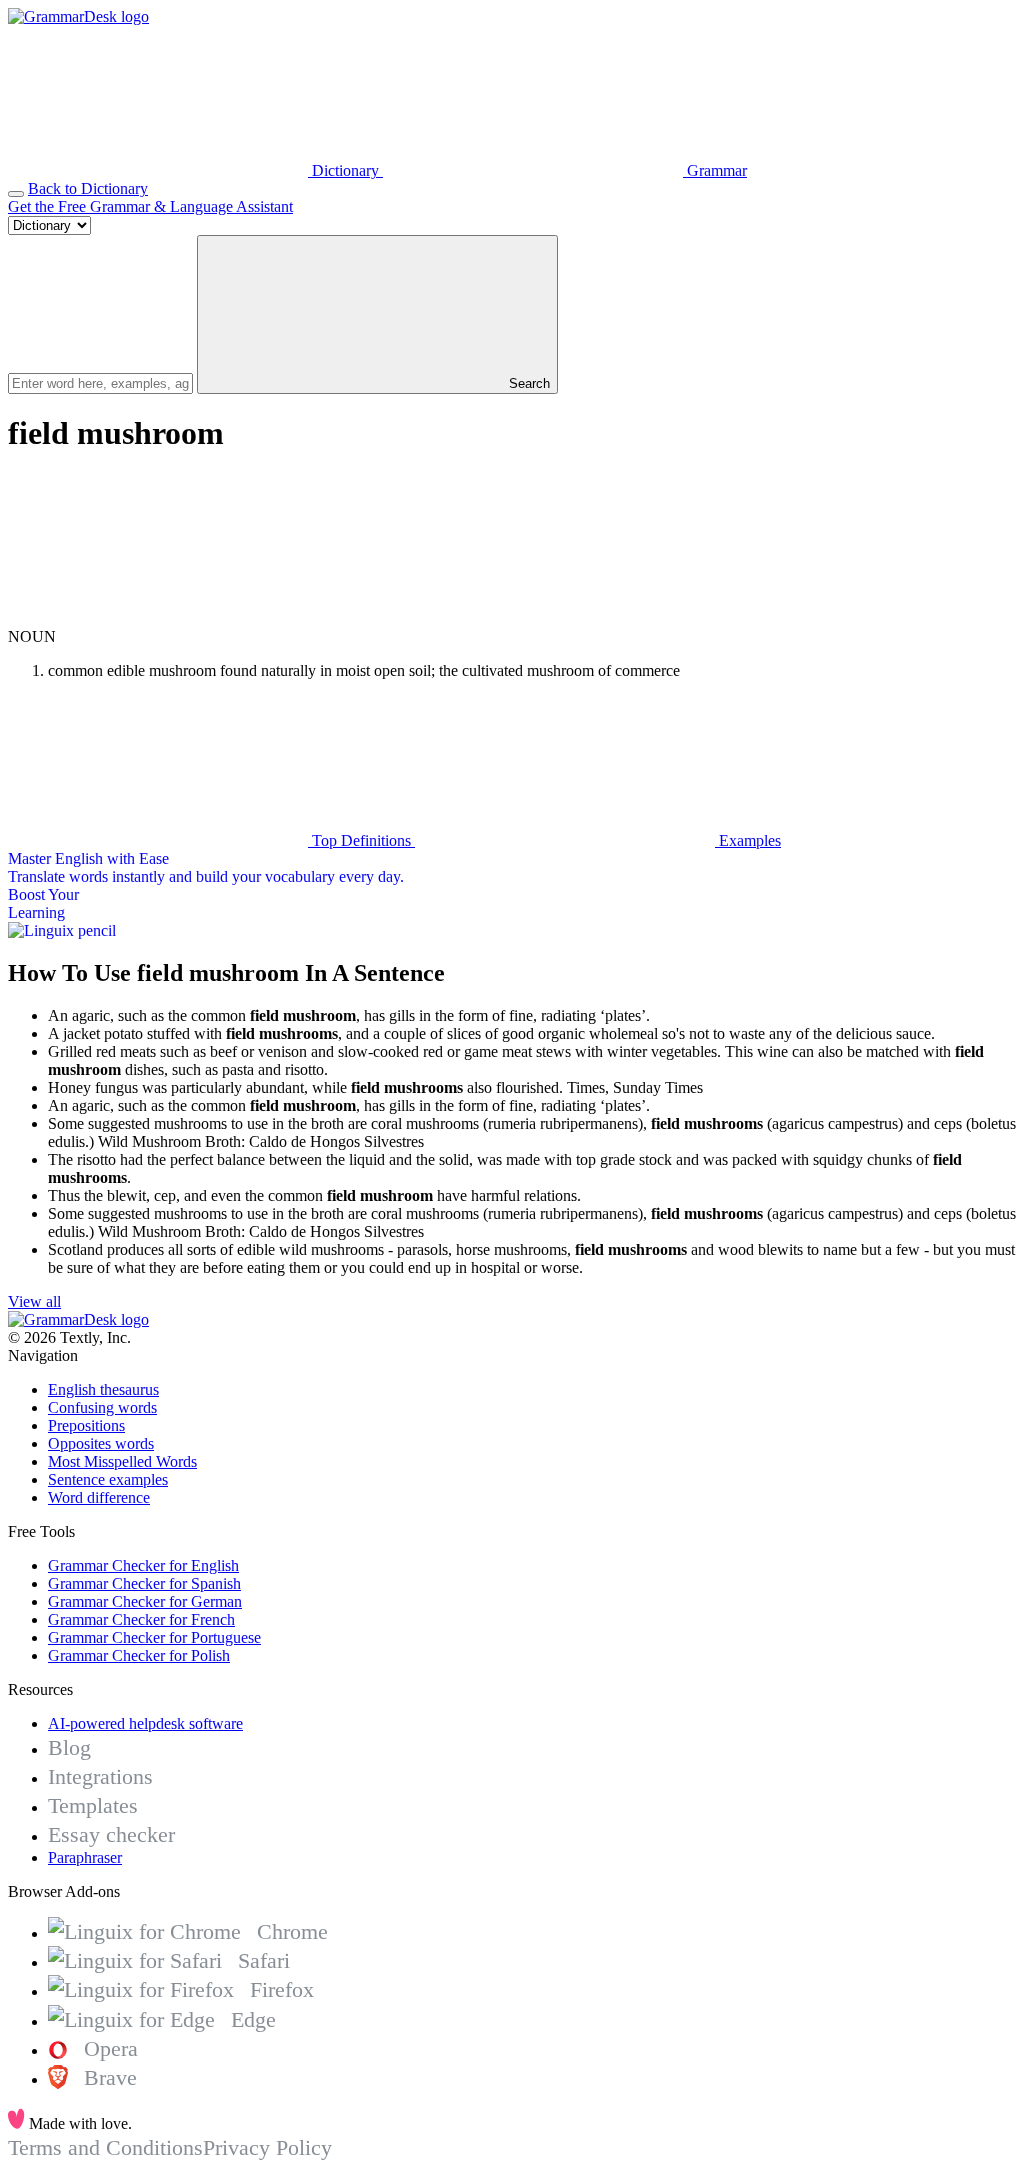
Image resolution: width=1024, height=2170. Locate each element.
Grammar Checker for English (143, 1565)
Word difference (99, 1497)
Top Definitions (361, 840)
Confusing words (102, 1407)
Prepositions (86, 1425)
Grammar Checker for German (145, 1601)
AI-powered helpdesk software (145, 1723)
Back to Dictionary (88, 188)
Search (527, 383)
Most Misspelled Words (122, 1461)
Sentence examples (108, 1479)
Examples (748, 840)
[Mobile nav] (16, 194)
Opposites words (101, 1443)
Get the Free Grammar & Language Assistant (150, 206)
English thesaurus (103, 1389)
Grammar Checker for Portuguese (154, 1637)
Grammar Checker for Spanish (144, 1583)
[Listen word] (158, 618)
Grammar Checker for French (141, 1619)
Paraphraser (85, 1857)
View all (34, 1301)
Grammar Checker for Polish (139, 1655)
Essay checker (111, 1834)
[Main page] (78, 16)
